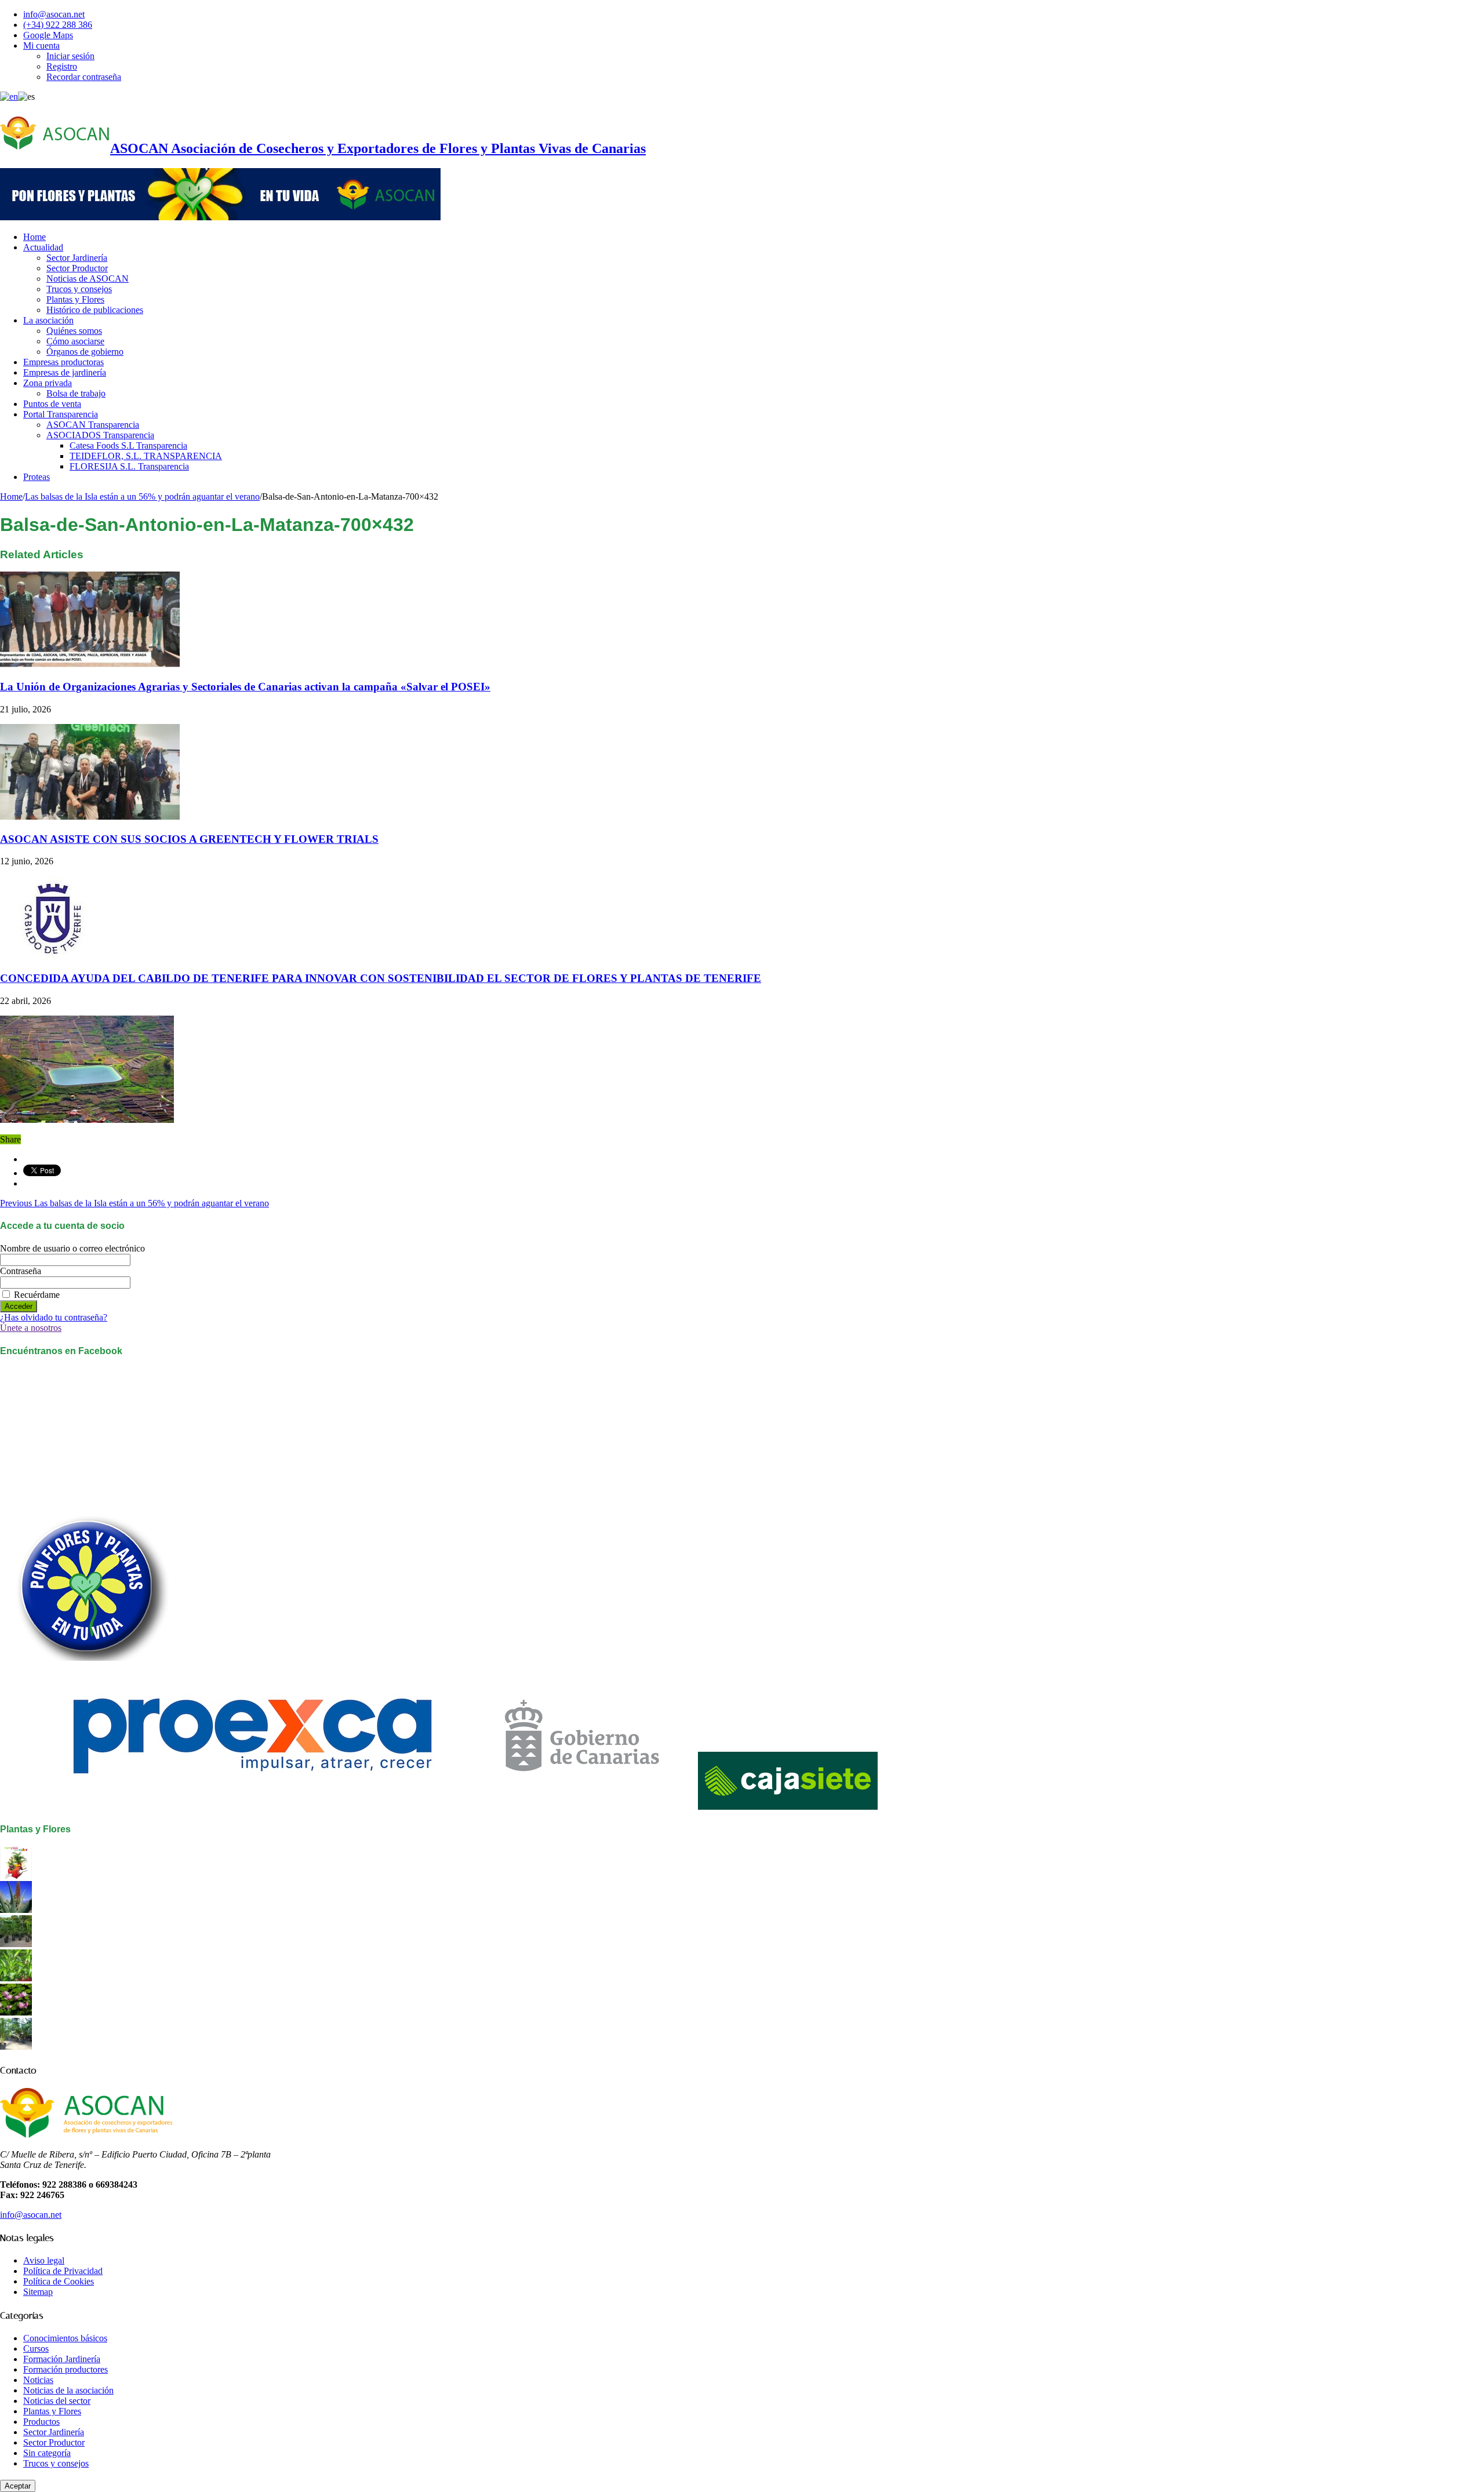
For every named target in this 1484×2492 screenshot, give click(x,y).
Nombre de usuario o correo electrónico (72, 1248)
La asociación (48, 320)
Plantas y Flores (75, 299)
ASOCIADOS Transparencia (100, 435)
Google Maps (48, 35)
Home (34, 237)
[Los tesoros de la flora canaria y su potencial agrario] (16, 1910)
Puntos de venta (52, 404)
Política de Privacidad (63, 2271)
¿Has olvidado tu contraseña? (54, 1317)
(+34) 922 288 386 (58, 25)
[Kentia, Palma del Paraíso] (16, 1944)
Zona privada (48, 383)
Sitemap (38, 2292)
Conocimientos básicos (65, 2338)
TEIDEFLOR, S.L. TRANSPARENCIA (146, 456)
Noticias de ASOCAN (88, 279)
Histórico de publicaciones (95, 310)
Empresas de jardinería (65, 372)
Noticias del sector (57, 2401)
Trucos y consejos (79, 289)
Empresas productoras (63, 362)
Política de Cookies (59, 2281)
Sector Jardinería (77, 258)
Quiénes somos (74, 331)
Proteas (37, 477)
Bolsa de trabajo (76, 393)
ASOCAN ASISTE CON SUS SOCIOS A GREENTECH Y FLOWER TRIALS (189, 839)
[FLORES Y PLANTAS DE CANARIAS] (16, 1876)
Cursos (36, 2349)
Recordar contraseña (84, 77)
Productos (41, 2422)
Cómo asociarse (75, 341)
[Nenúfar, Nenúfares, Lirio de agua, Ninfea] (16, 2012)
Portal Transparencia (61, 414)
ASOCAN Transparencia (93, 425)
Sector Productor (77, 268)
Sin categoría (47, 2453)
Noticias (38, 2380)
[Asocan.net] (220, 217)
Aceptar (18, 2486)
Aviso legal (44, 2260)
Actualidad (43, 247)
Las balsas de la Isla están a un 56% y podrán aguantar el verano (142, 496)
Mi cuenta (41, 46)
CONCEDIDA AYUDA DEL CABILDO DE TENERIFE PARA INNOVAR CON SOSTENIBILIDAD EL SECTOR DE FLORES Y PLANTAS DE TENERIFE (381, 978)
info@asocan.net (54, 14)
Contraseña (21, 1271)
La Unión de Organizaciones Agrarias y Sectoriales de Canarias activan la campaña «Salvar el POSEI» (245, 687)
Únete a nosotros (31, 1328)
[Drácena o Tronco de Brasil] (16, 1978)
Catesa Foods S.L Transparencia (128, 445)
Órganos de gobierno (85, 352)
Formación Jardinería (62, 2359)
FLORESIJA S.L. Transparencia (129, 466)
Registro (62, 66)
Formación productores (66, 2369)
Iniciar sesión (70, 56)
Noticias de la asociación (68, 2390)
